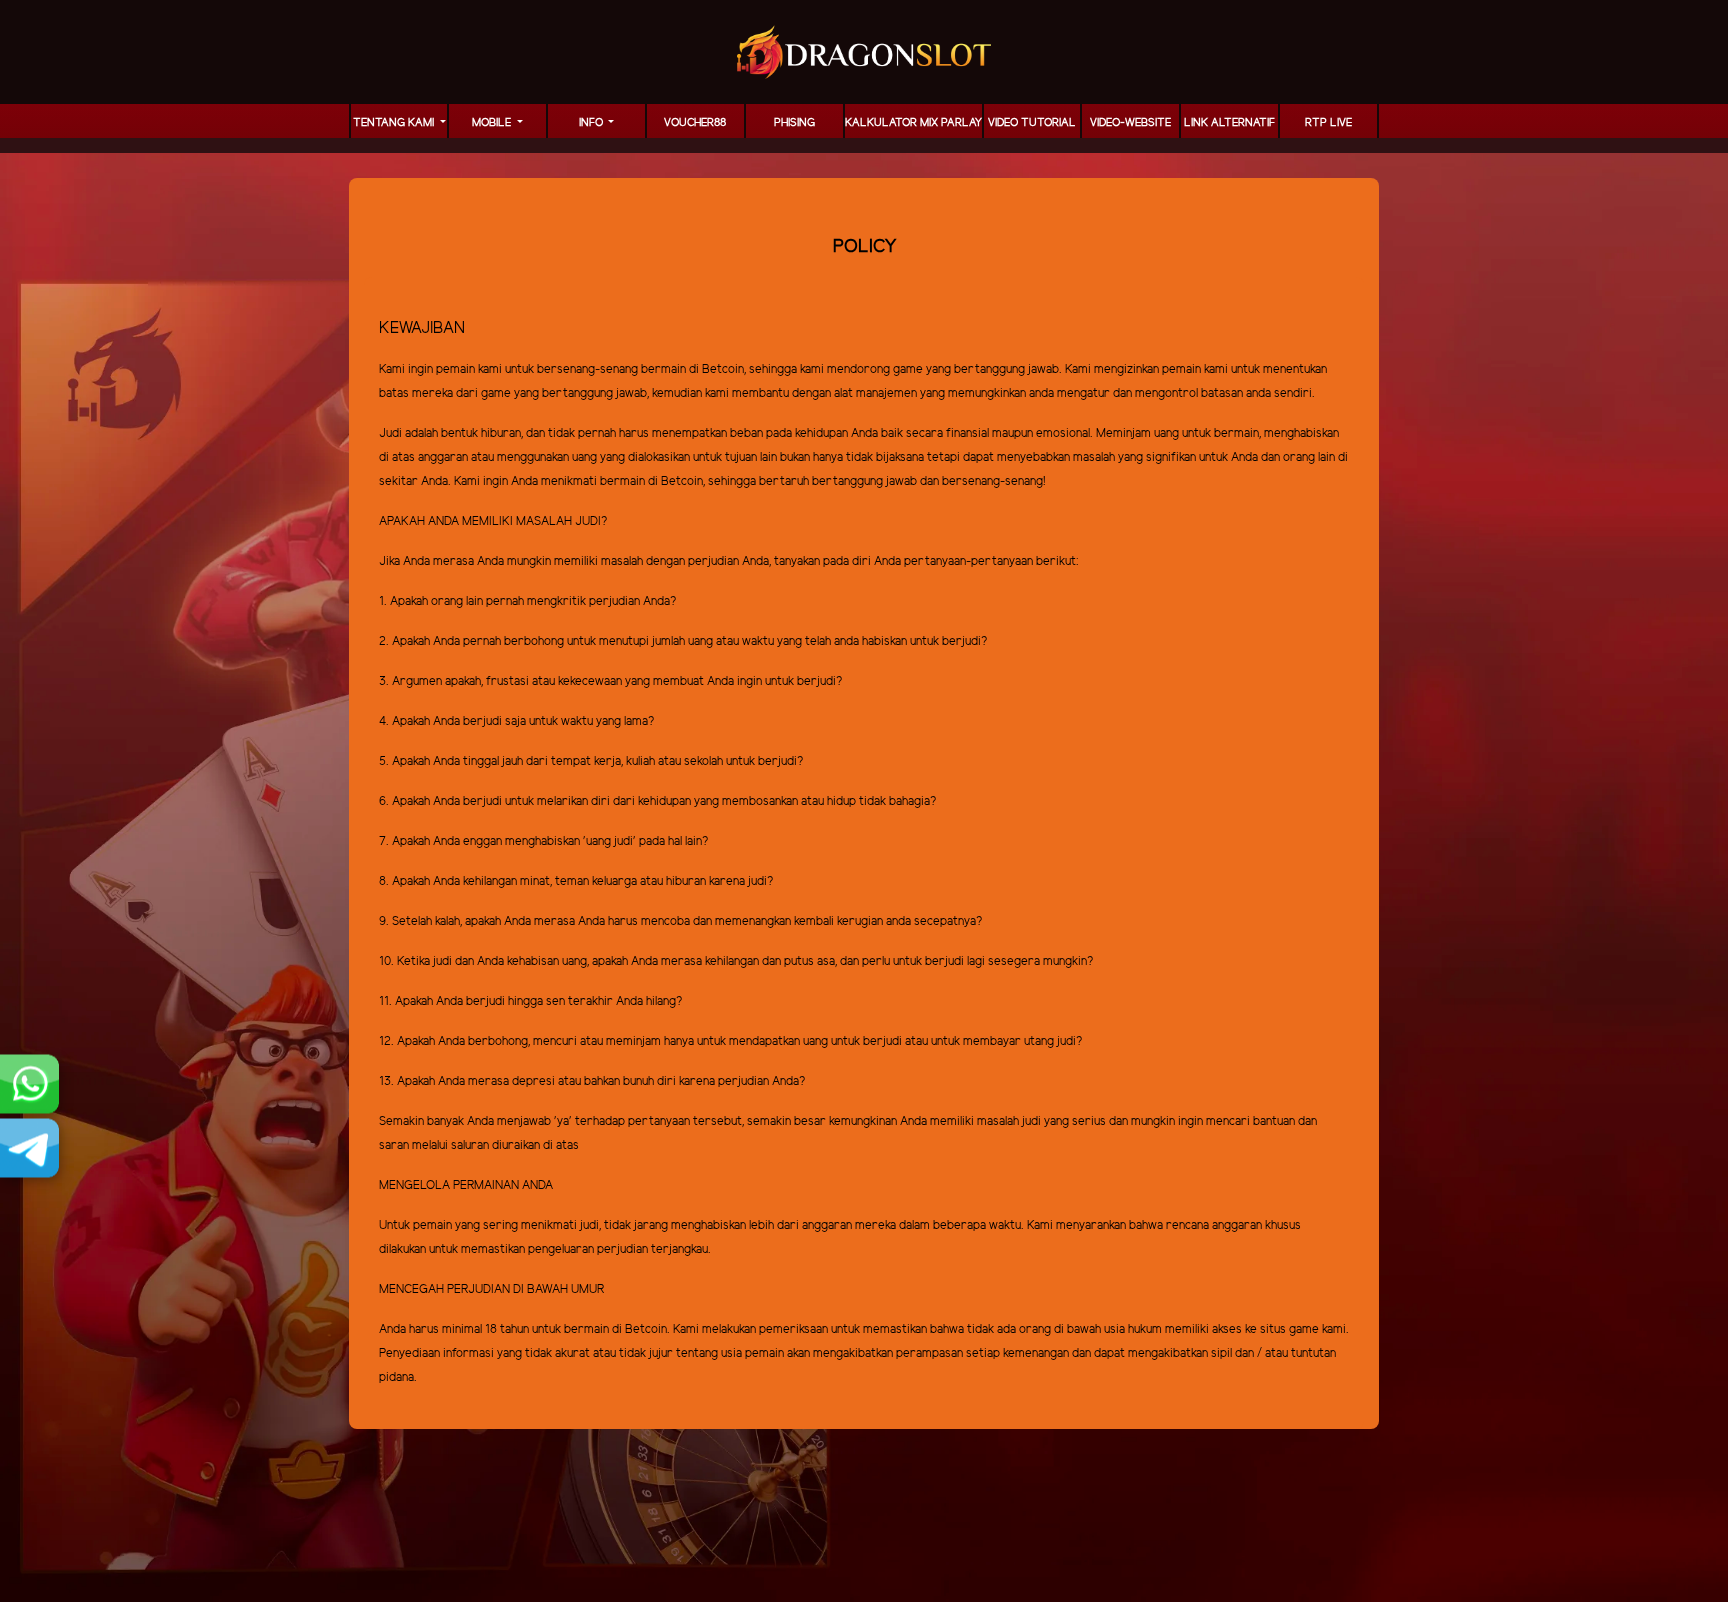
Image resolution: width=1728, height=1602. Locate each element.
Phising (794, 123)
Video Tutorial (1032, 123)
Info (592, 123)
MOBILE (493, 123)
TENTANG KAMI (395, 123)
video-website (1130, 123)
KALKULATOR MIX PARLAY (913, 123)
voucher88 (695, 123)
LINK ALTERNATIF (1229, 123)
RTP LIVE (1328, 123)
